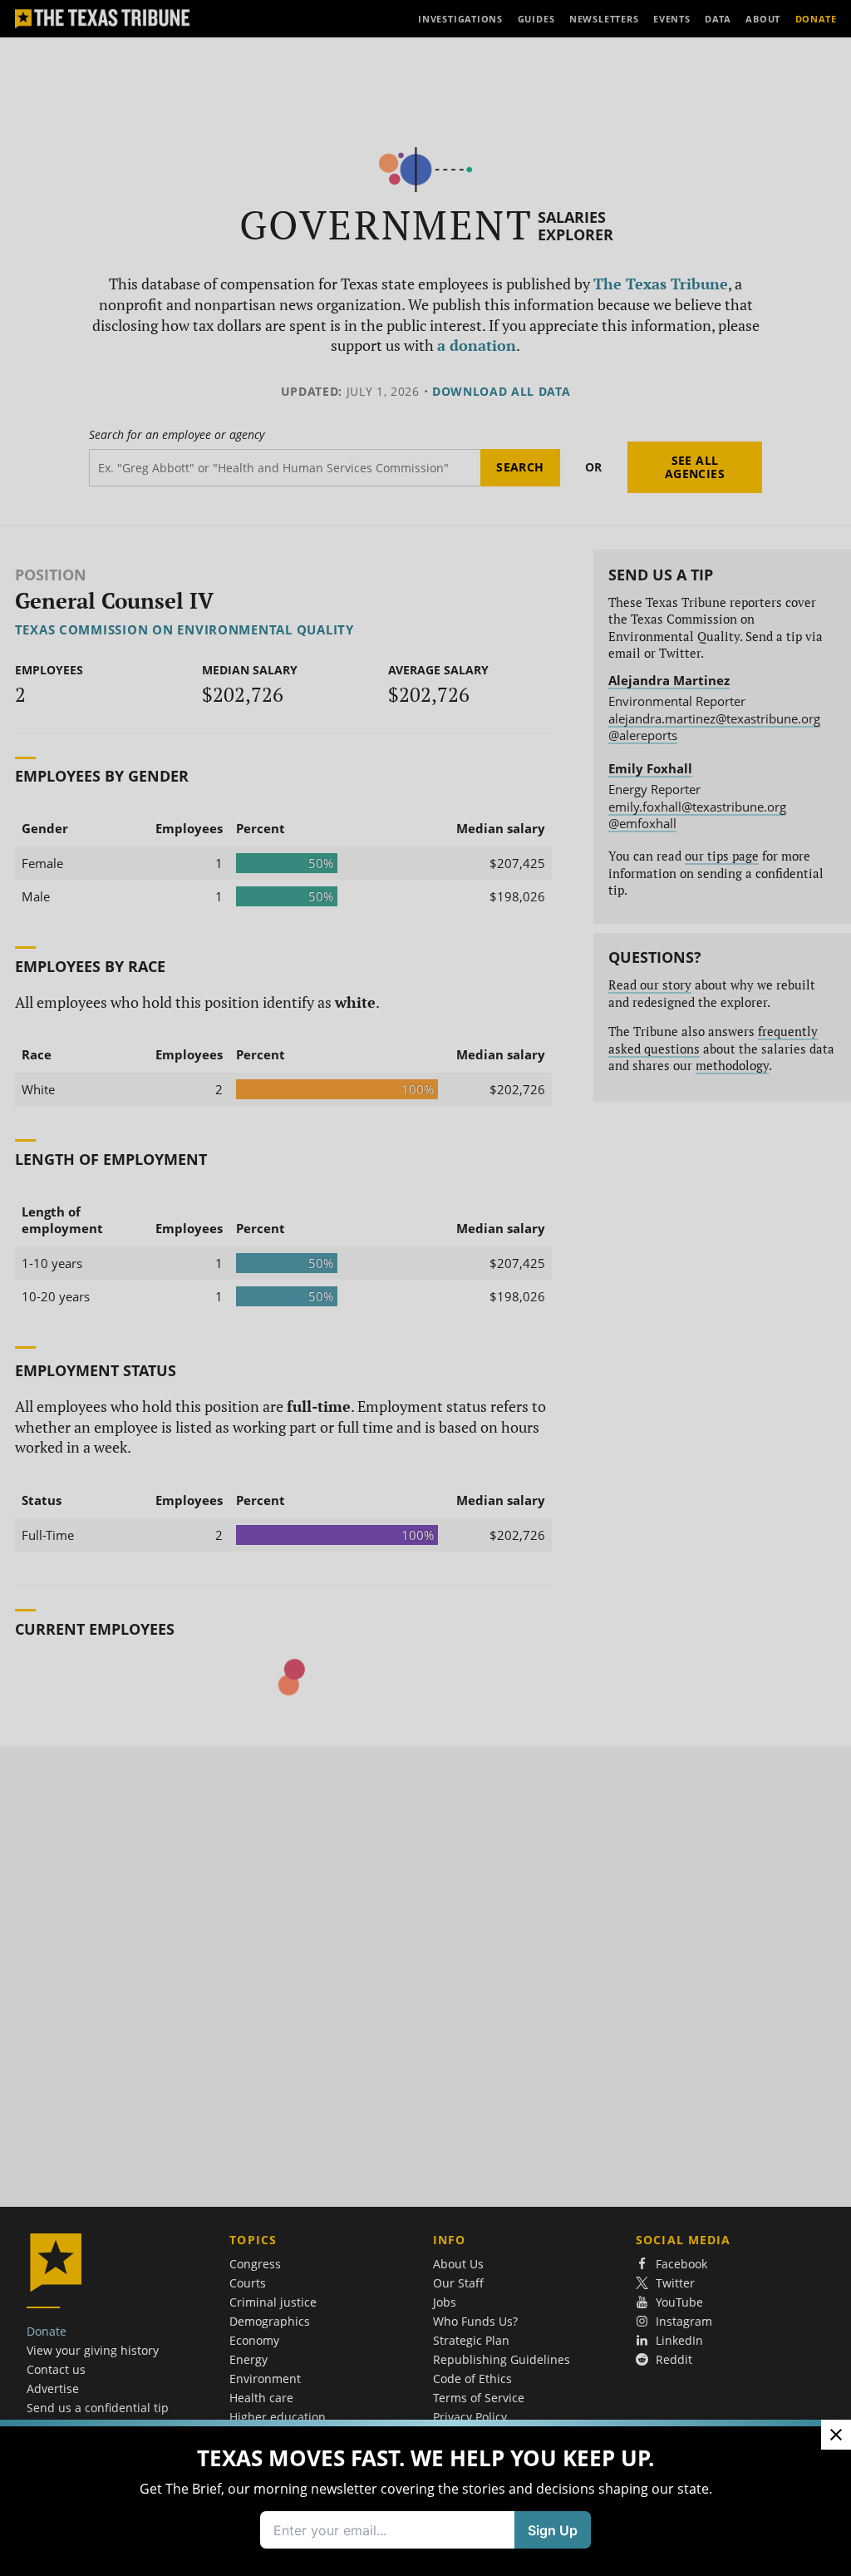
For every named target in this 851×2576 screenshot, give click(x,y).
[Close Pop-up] (836, 2435)
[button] (425, 1288)
